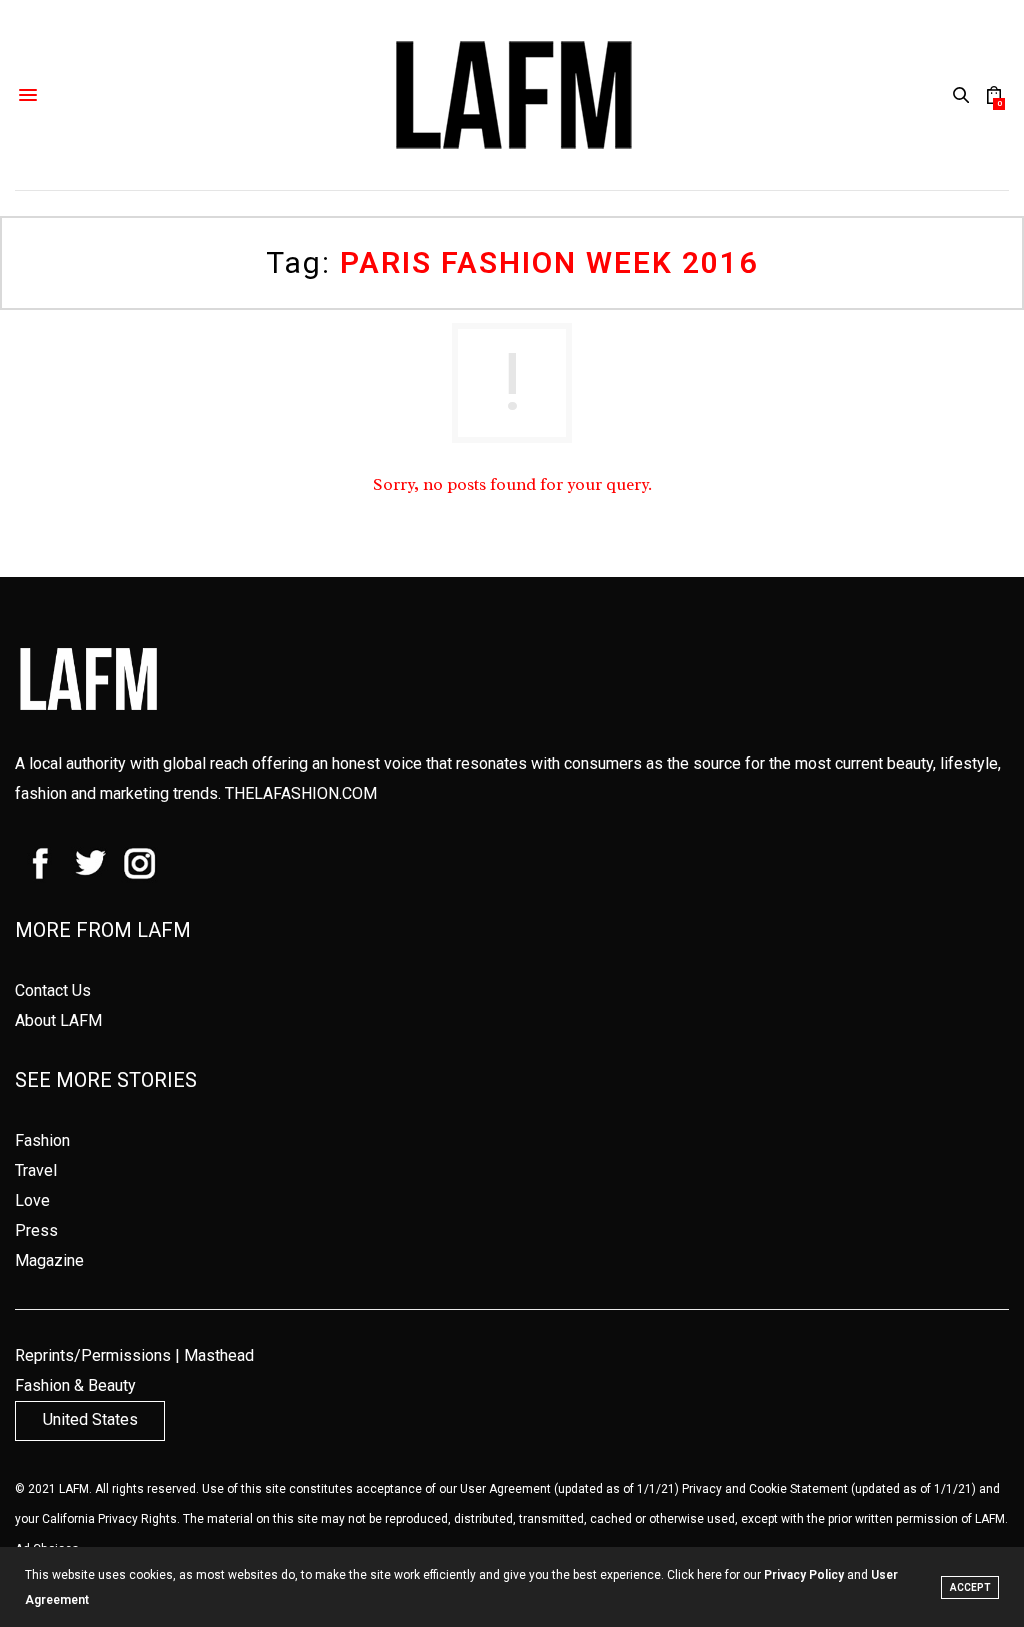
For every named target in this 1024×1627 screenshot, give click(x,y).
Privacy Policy (804, 1575)
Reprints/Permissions (93, 1355)
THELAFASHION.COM (301, 793)
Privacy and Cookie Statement (765, 1489)
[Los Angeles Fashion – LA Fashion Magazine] (512, 95)
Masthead (219, 1355)
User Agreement (505, 1489)
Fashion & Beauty (75, 1385)
